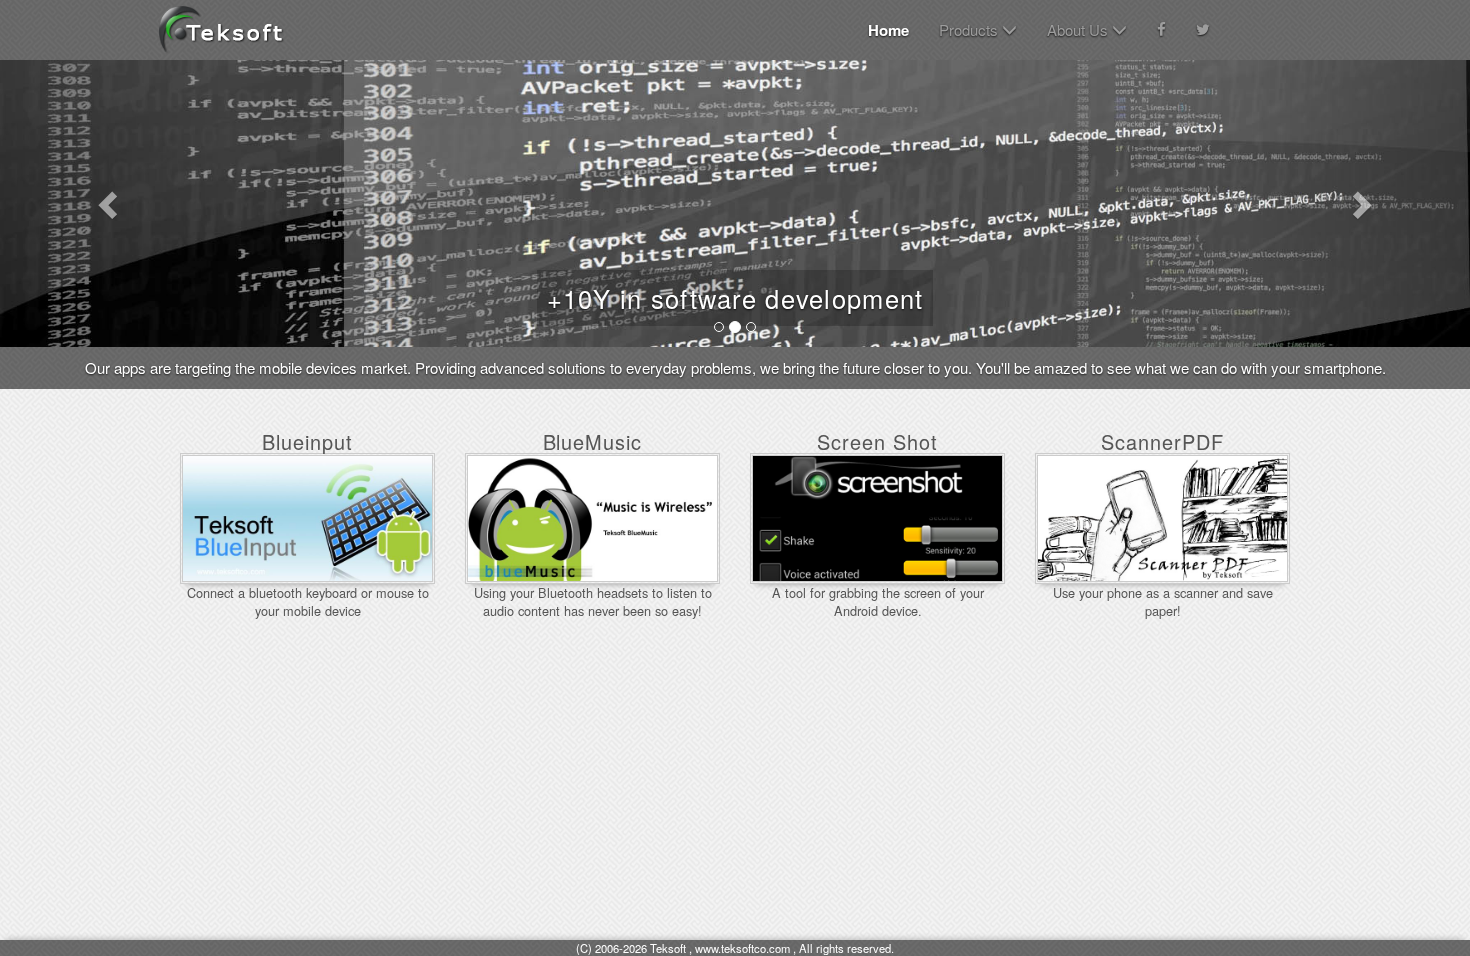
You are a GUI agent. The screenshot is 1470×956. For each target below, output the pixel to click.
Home (888, 30)
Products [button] (970, 29)
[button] (110, 203)
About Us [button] (1079, 29)
